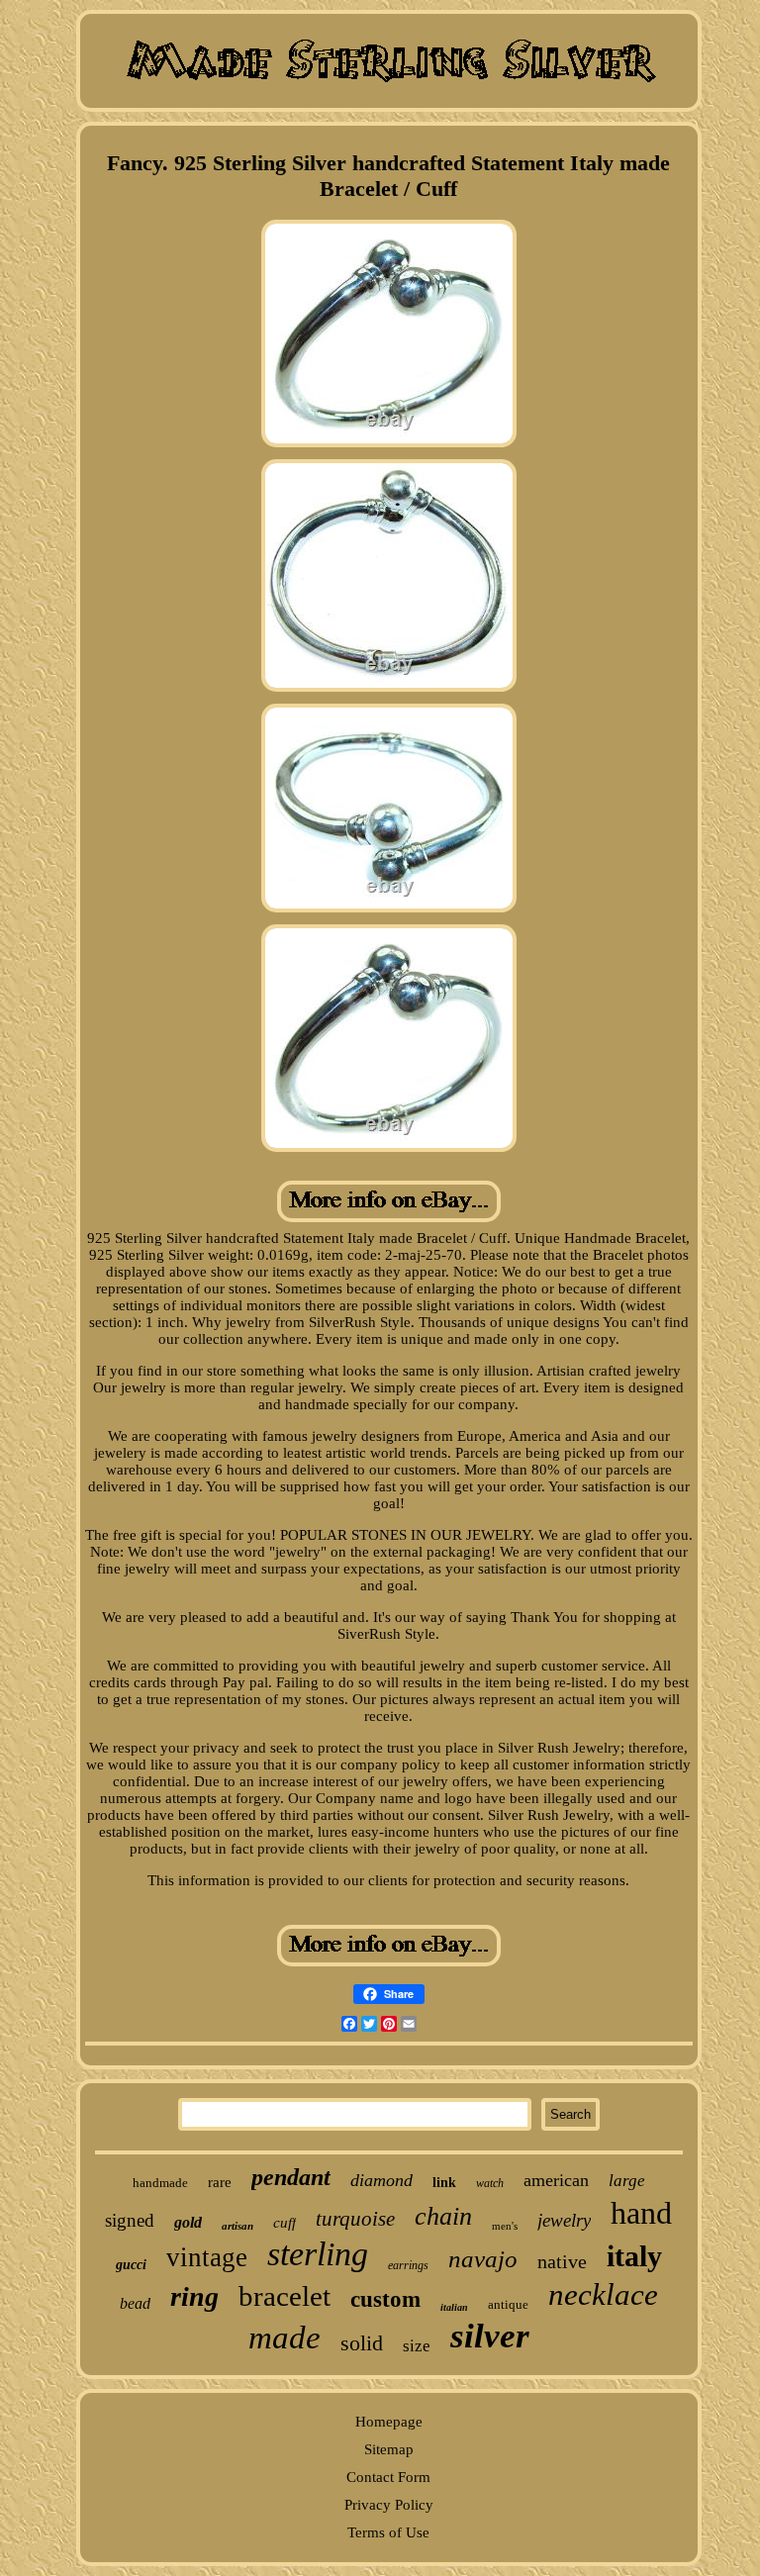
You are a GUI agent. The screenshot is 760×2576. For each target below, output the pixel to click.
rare (220, 2182)
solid (362, 2343)
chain (443, 2216)
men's (505, 2226)
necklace (603, 2294)
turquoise (355, 2219)
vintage (207, 2257)
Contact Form (388, 2477)
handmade (160, 2183)
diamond (381, 2180)
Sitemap (389, 2449)
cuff (285, 2223)
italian (454, 2307)
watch (490, 2183)
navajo (483, 2259)
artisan (237, 2226)
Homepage (389, 2422)
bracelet (285, 2296)
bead (135, 2303)
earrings (408, 2265)
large (627, 2181)
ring (194, 2296)
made (285, 2337)
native (562, 2261)
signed (130, 2220)
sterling (318, 2254)
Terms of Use (388, 2532)
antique (508, 2304)
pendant (291, 2177)
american (556, 2180)
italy (634, 2256)
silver (490, 2336)
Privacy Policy (389, 2505)
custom (385, 2299)
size (417, 2346)
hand (641, 2213)
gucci (131, 2265)
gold (188, 2222)
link (444, 2183)
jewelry (564, 2220)
